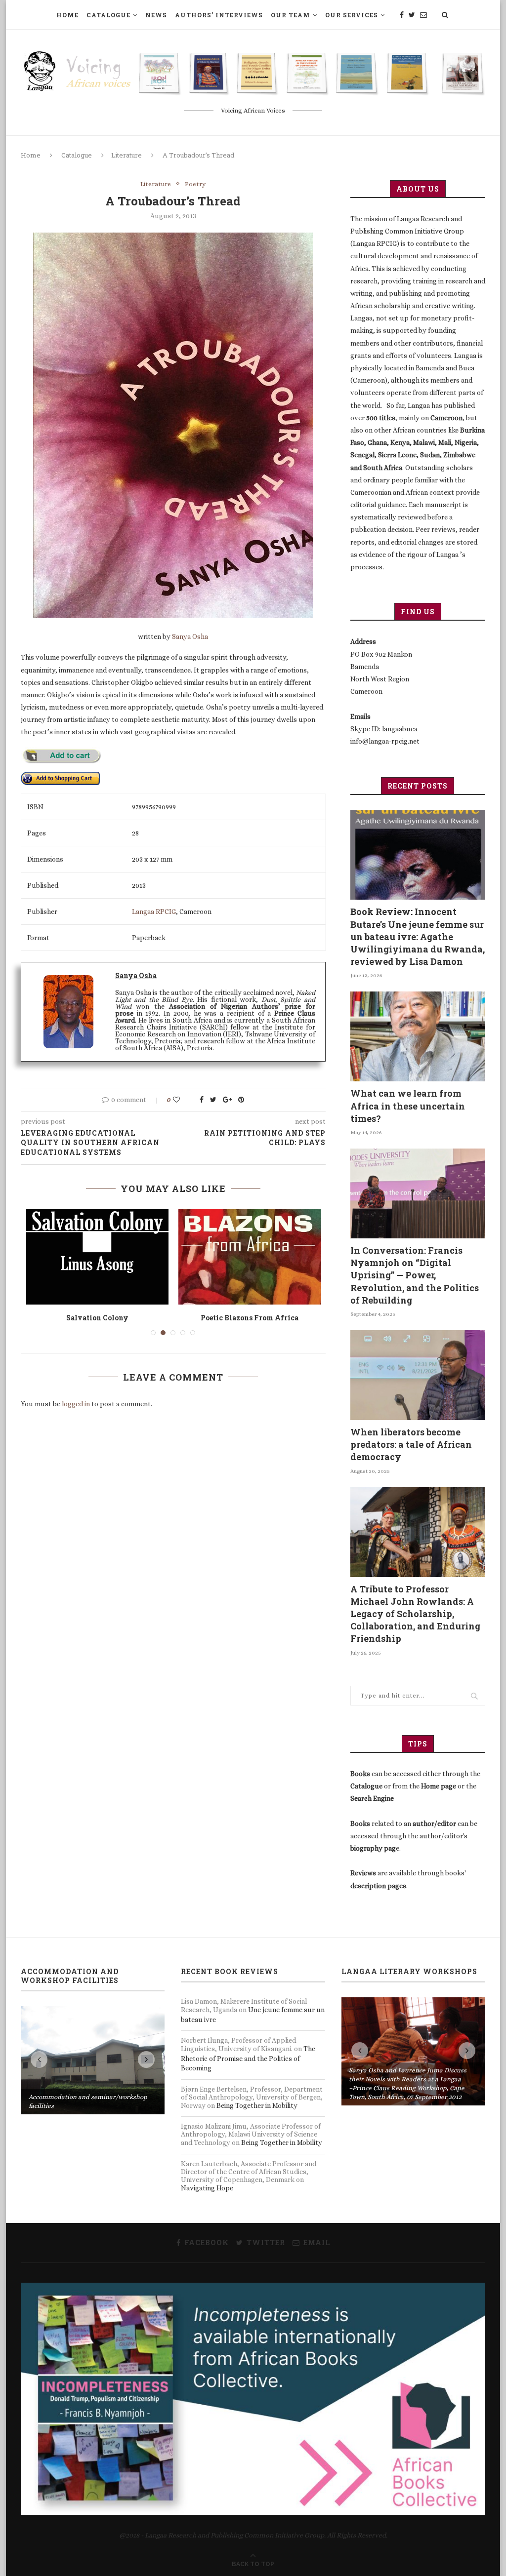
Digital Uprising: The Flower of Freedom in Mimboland (97, 1323)
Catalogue (108, 15)
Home (67, 15)
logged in (76, 1414)
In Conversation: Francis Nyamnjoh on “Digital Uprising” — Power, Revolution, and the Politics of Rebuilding (415, 1275)
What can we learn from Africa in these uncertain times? (408, 1106)
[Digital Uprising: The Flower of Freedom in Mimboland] (97, 1257)
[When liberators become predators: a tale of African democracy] (418, 1375)
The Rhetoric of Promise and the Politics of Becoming (248, 2058)
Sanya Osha (190, 636)
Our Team (291, 15)
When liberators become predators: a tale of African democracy (411, 1444)
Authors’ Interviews (219, 15)
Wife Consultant (250, 1318)
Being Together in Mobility (257, 2105)
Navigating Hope (207, 2188)
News (156, 15)
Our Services (352, 15)
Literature (126, 155)
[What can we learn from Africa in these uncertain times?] (418, 1036)
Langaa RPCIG (154, 912)
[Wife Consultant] (250, 1257)
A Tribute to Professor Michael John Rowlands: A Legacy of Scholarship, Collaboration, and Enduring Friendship (415, 1614)
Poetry (195, 184)
